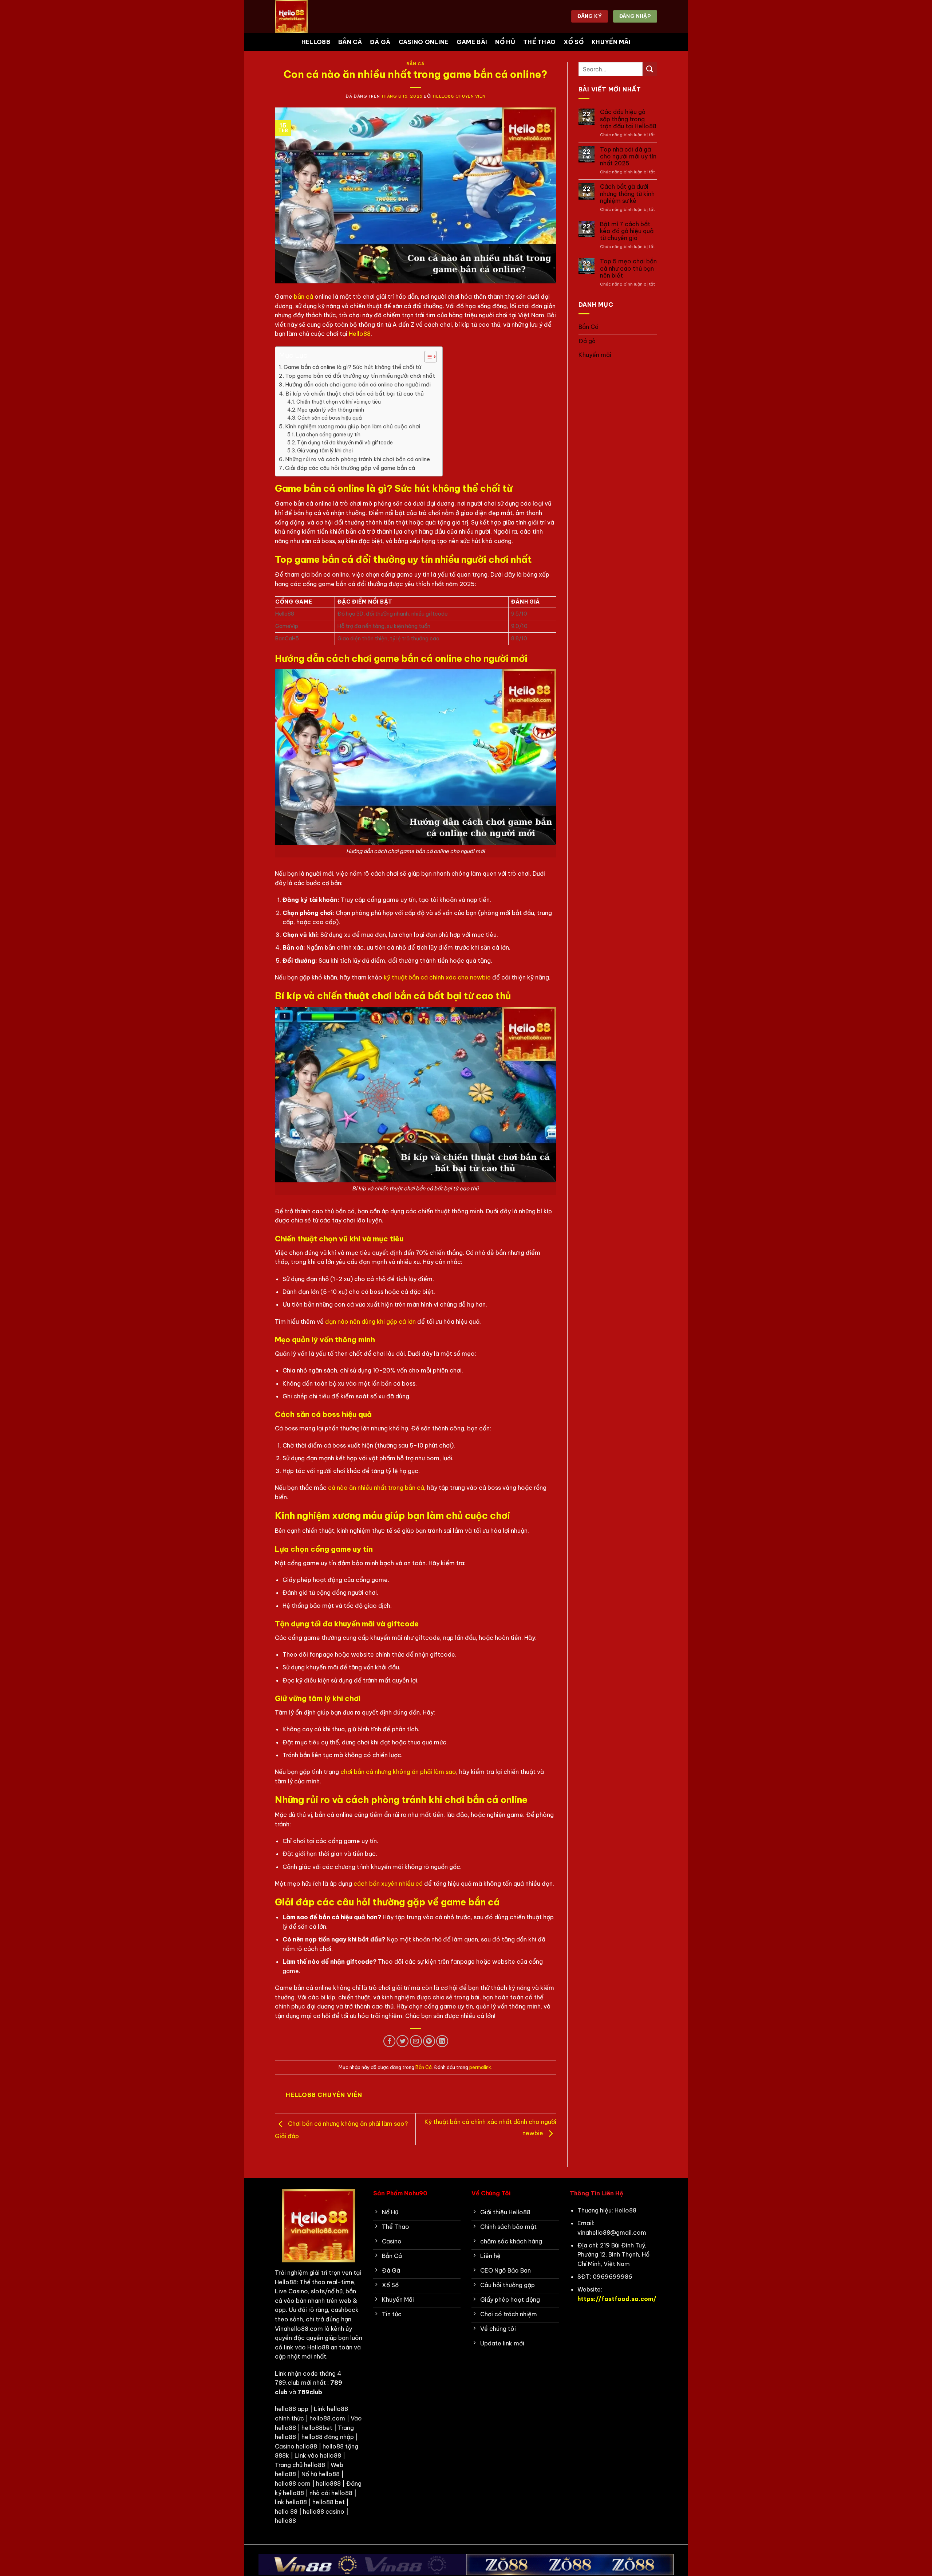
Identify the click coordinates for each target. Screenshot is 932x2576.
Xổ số (574, 42)
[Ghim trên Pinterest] (429, 2041)
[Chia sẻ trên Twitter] (402, 2041)
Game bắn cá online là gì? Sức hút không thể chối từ (352, 367)
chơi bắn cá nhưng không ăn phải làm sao (398, 1772)
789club (310, 2392)
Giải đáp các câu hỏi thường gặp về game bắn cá (350, 468)
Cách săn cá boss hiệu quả (330, 418)
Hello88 (316, 42)
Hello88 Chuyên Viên (459, 96)
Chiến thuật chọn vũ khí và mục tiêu (339, 402)
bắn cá (303, 297)
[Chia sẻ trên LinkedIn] (442, 2041)
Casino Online (424, 42)
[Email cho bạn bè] (416, 2041)
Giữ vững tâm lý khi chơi (325, 451)
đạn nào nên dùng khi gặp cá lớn (370, 1322)
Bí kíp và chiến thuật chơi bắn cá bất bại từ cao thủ (355, 394)
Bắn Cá (350, 42)
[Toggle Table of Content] (427, 357)
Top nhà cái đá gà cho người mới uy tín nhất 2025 (628, 156)
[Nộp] (650, 69)
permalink (480, 2067)
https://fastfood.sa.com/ (617, 2299)
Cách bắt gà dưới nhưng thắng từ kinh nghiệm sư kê (627, 194)
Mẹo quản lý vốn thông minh (331, 410)
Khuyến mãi (611, 42)
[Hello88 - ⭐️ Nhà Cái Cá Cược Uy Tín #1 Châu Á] (311, 16)
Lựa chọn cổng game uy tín (328, 435)
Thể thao (540, 42)
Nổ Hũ (505, 42)
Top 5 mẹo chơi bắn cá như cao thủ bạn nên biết (628, 268)
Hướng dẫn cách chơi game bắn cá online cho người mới (358, 384)
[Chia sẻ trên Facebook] (389, 2041)
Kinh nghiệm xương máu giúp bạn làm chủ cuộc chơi (353, 426)
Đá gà (380, 42)
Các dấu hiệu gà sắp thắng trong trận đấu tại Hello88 (628, 119)
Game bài (472, 42)
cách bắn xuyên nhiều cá (388, 1884)
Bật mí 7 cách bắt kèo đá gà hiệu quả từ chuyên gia (627, 231)
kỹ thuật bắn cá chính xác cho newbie (437, 977)
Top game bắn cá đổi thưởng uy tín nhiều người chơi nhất (360, 376)
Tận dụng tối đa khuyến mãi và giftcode (345, 443)
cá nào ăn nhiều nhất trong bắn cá (376, 1488)
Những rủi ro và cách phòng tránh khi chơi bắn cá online (358, 459)
